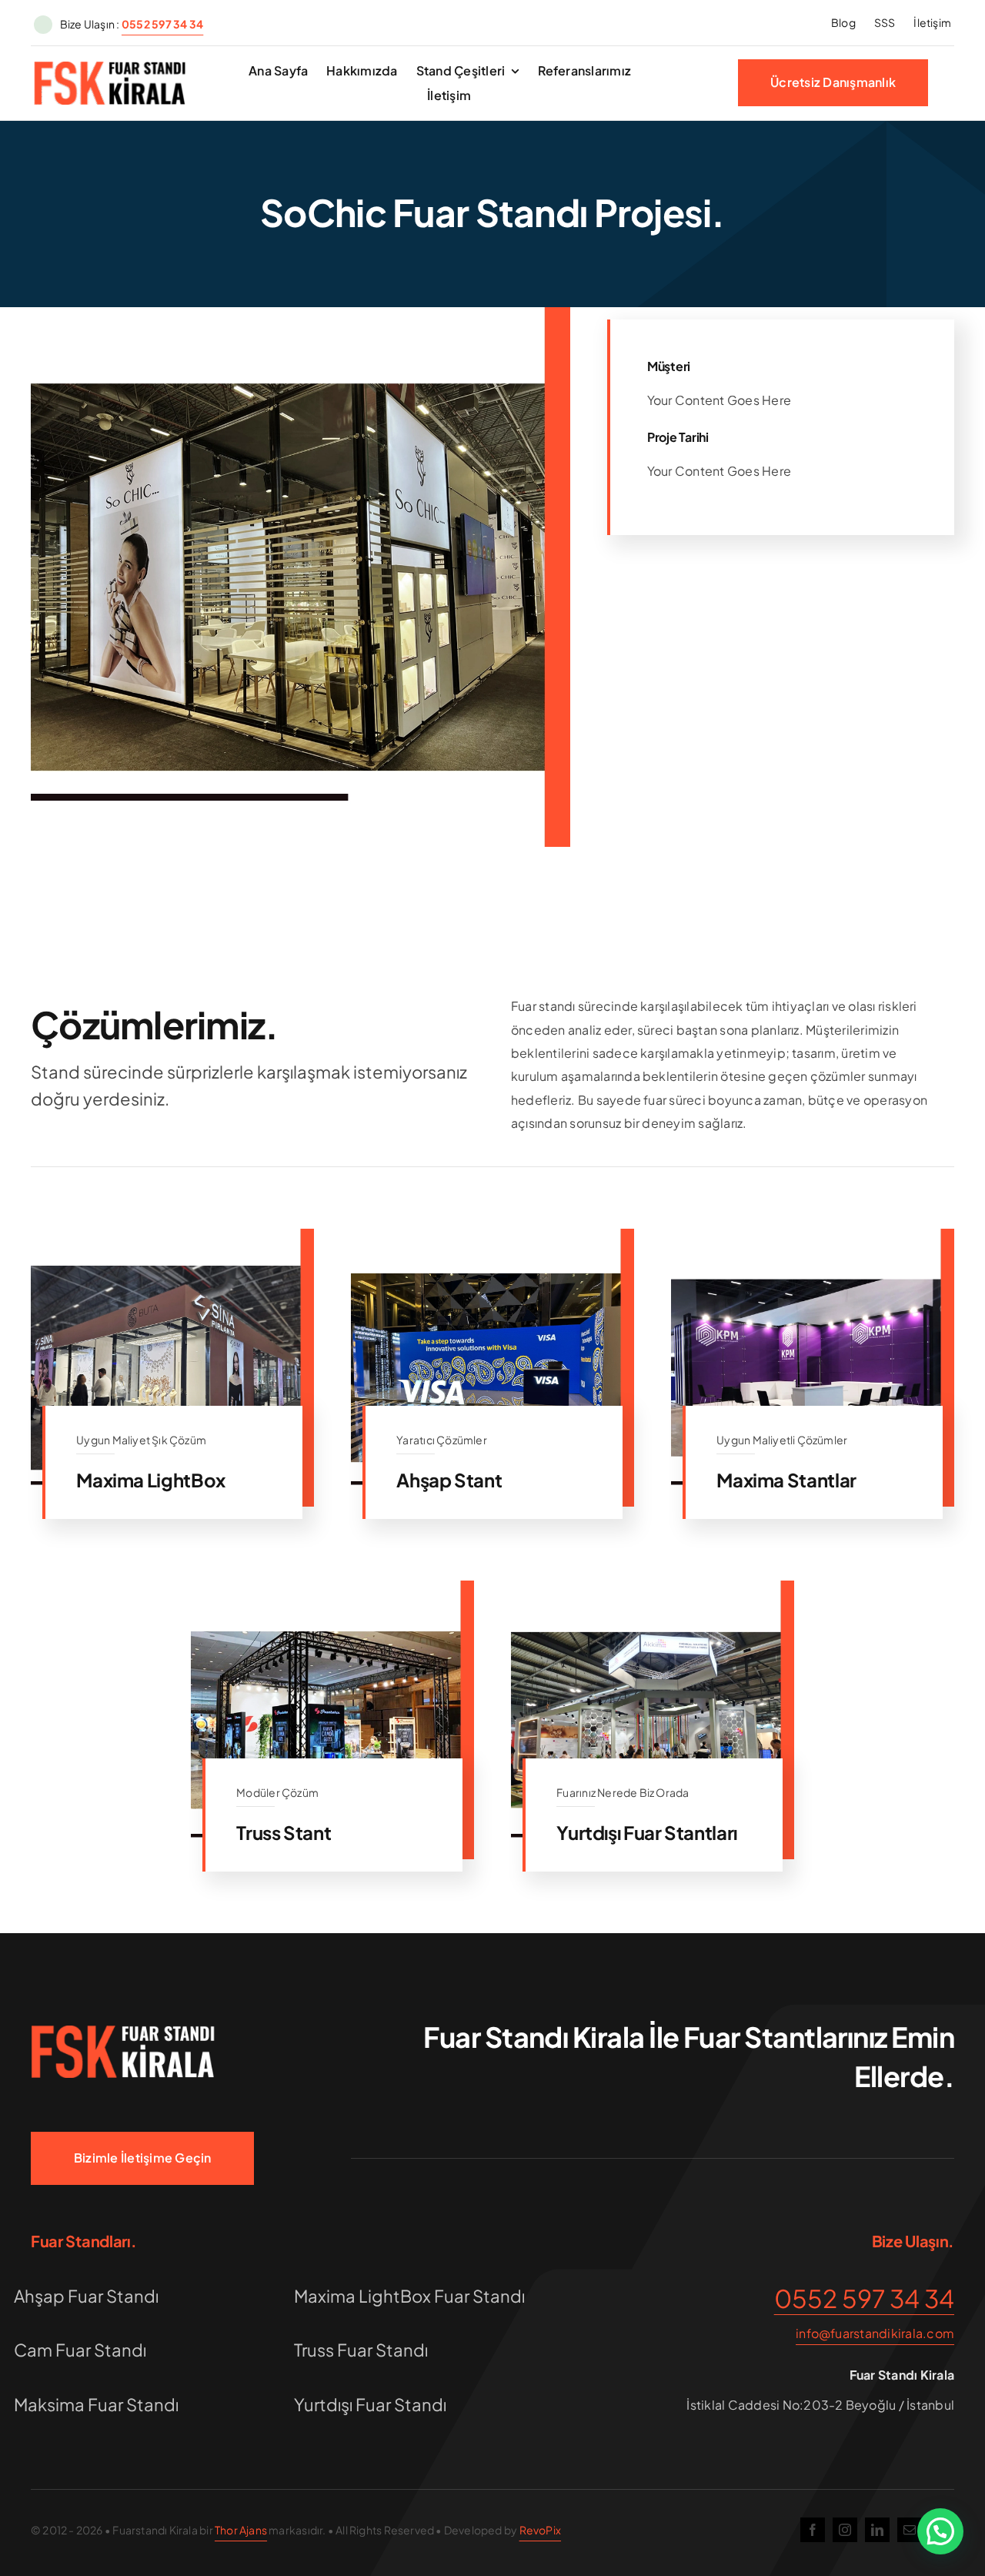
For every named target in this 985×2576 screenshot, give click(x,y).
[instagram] (845, 2530)
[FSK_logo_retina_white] (123, 2031)
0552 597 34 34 (864, 2298)
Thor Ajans (241, 2530)
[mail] (910, 2530)
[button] (940, 2531)
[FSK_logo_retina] (110, 67)
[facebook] (813, 2530)
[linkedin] (877, 2530)
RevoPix (540, 2530)
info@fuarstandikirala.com (875, 2333)
